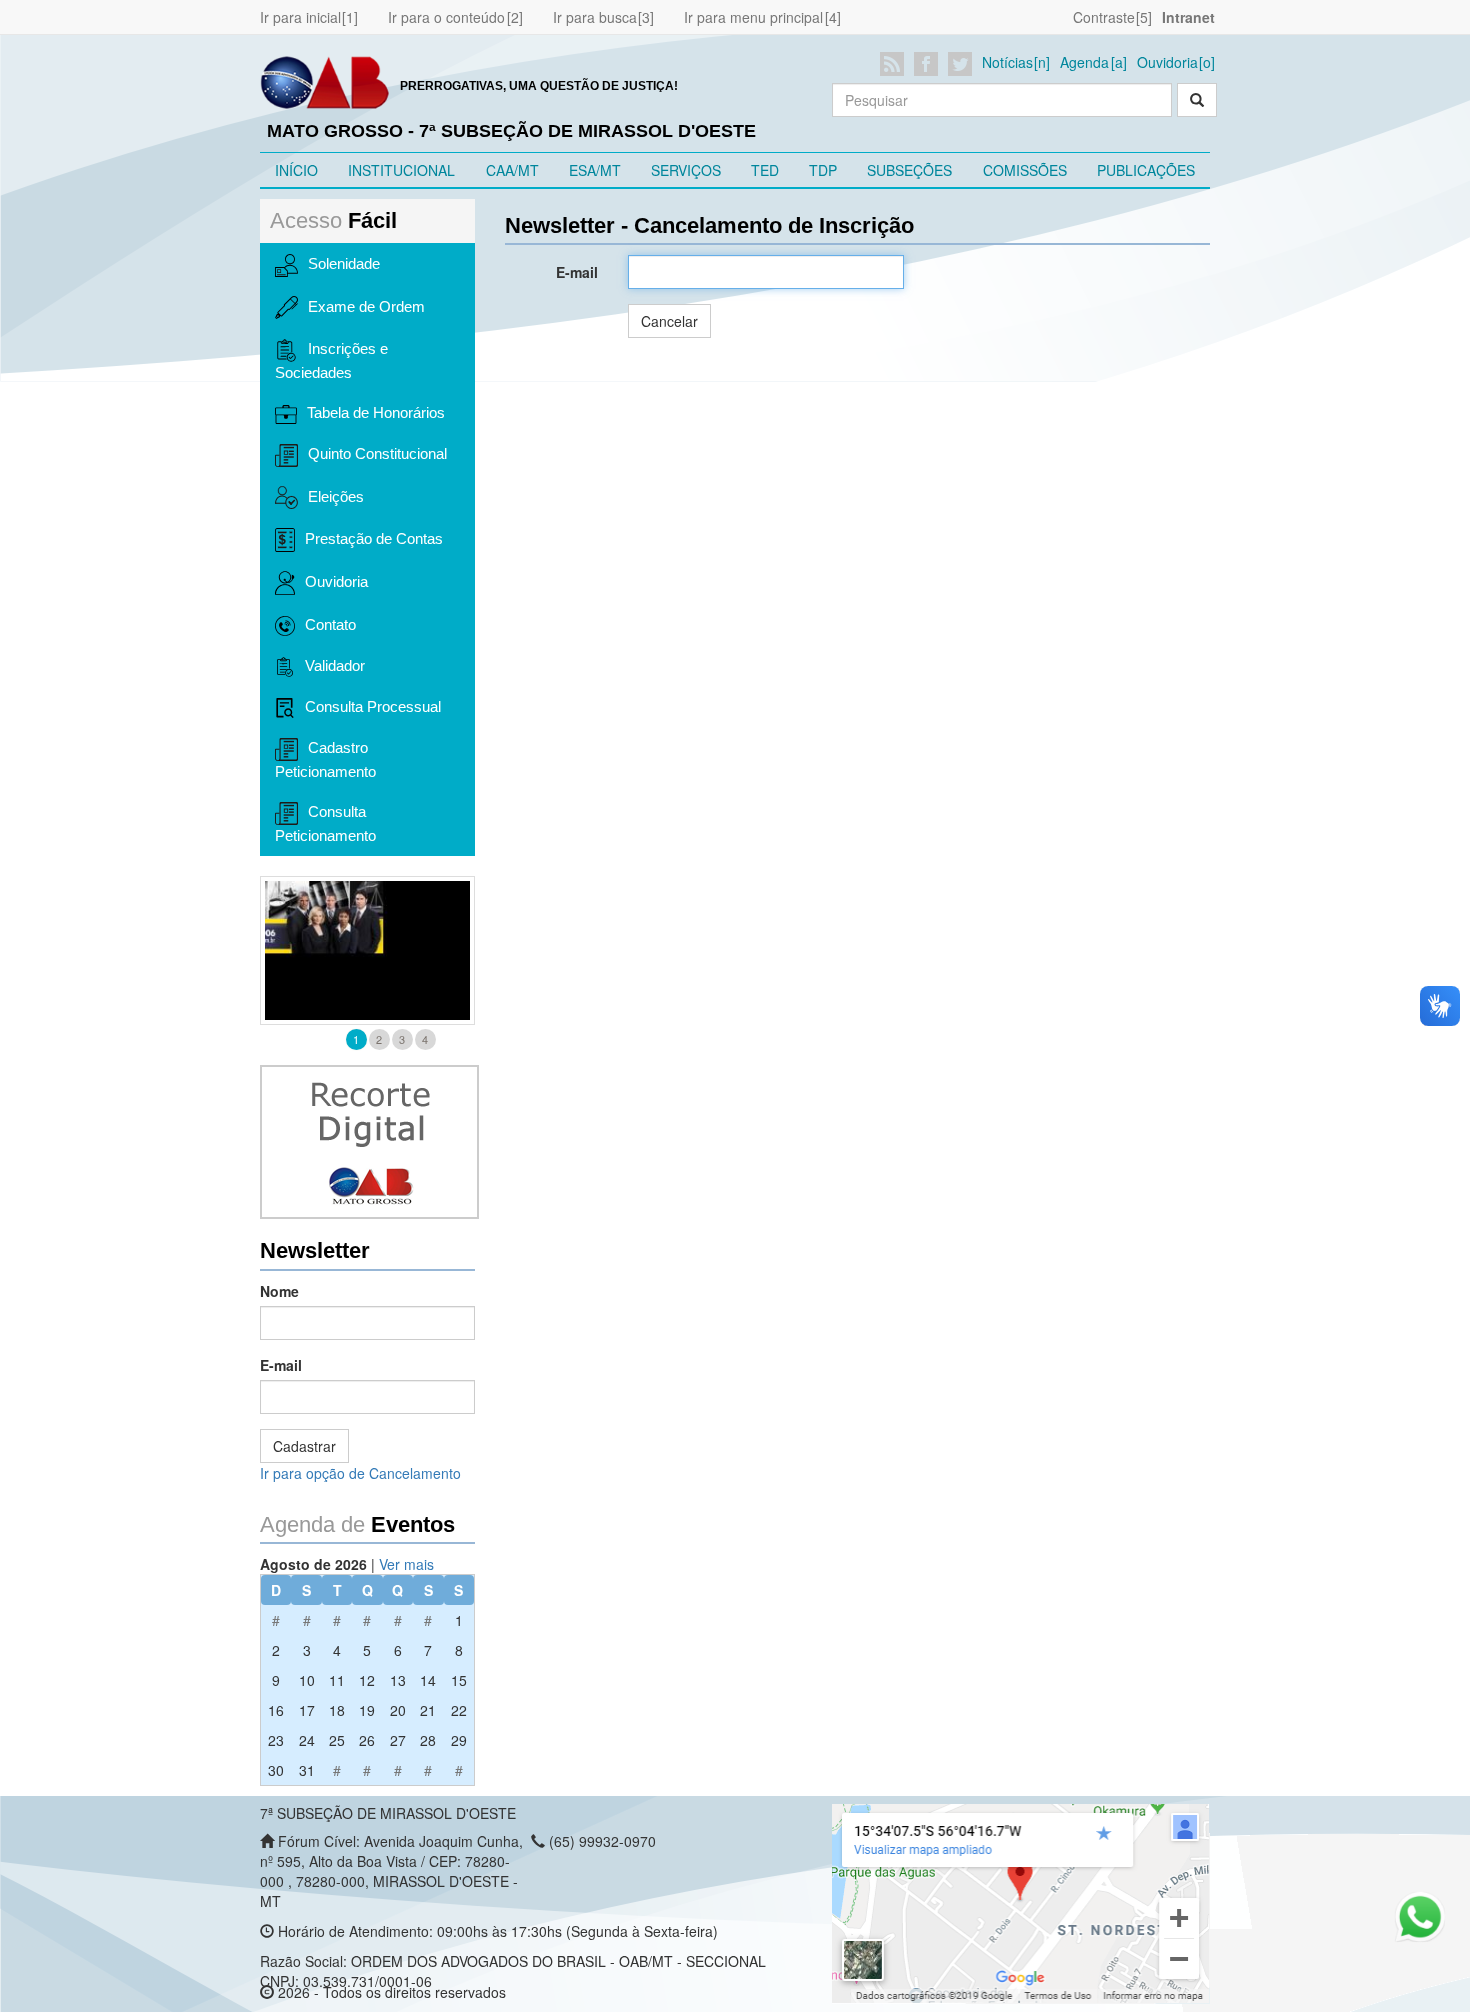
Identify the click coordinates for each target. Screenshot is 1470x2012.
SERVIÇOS (686, 170)
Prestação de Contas (374, 538)
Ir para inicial (300, 17)
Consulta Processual (373, 706)
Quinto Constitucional (377, 453)
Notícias (1007, 62)
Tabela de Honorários (376, 412)
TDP (823, 170)
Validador (335, 665)
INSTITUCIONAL (401, 170)
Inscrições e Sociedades (331, 360)
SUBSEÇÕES (909, 170)
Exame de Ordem (366, 306)
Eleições (336, 496)
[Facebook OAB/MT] (929, 64)
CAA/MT (512, 170)
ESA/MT (595, 170)
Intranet (1188, 17)
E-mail (281, 1365)
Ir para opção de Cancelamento (360, 1473)
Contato (330, 624)
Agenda (1084, 62)
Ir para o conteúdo (446, 17)
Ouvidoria (1167, 62)
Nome (279, 1291)
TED (765, 170)
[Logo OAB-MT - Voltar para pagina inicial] (325, 81)
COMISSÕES (1025, 170)
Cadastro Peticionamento (325, 759)
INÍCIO (296, 170)
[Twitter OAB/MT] (963, 64)
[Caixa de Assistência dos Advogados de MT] (367, 950)
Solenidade (344, 263)
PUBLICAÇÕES (1146, 170)
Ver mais (406, 1564)
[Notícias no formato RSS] (895, 64)
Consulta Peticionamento (325, 823)
